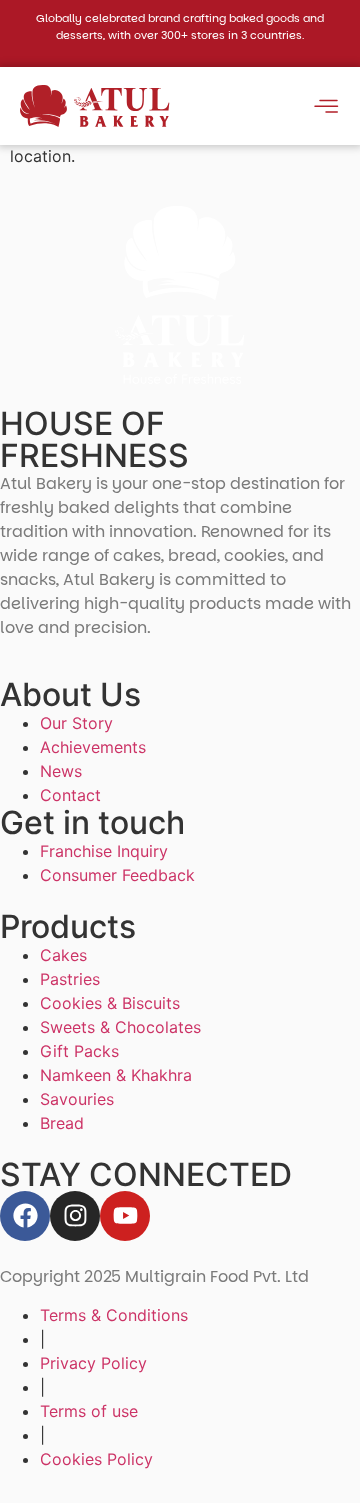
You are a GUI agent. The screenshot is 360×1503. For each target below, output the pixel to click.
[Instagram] (75, 1216)
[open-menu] (325, 109)
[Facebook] (25, 1216)
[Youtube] (125, 1216)
